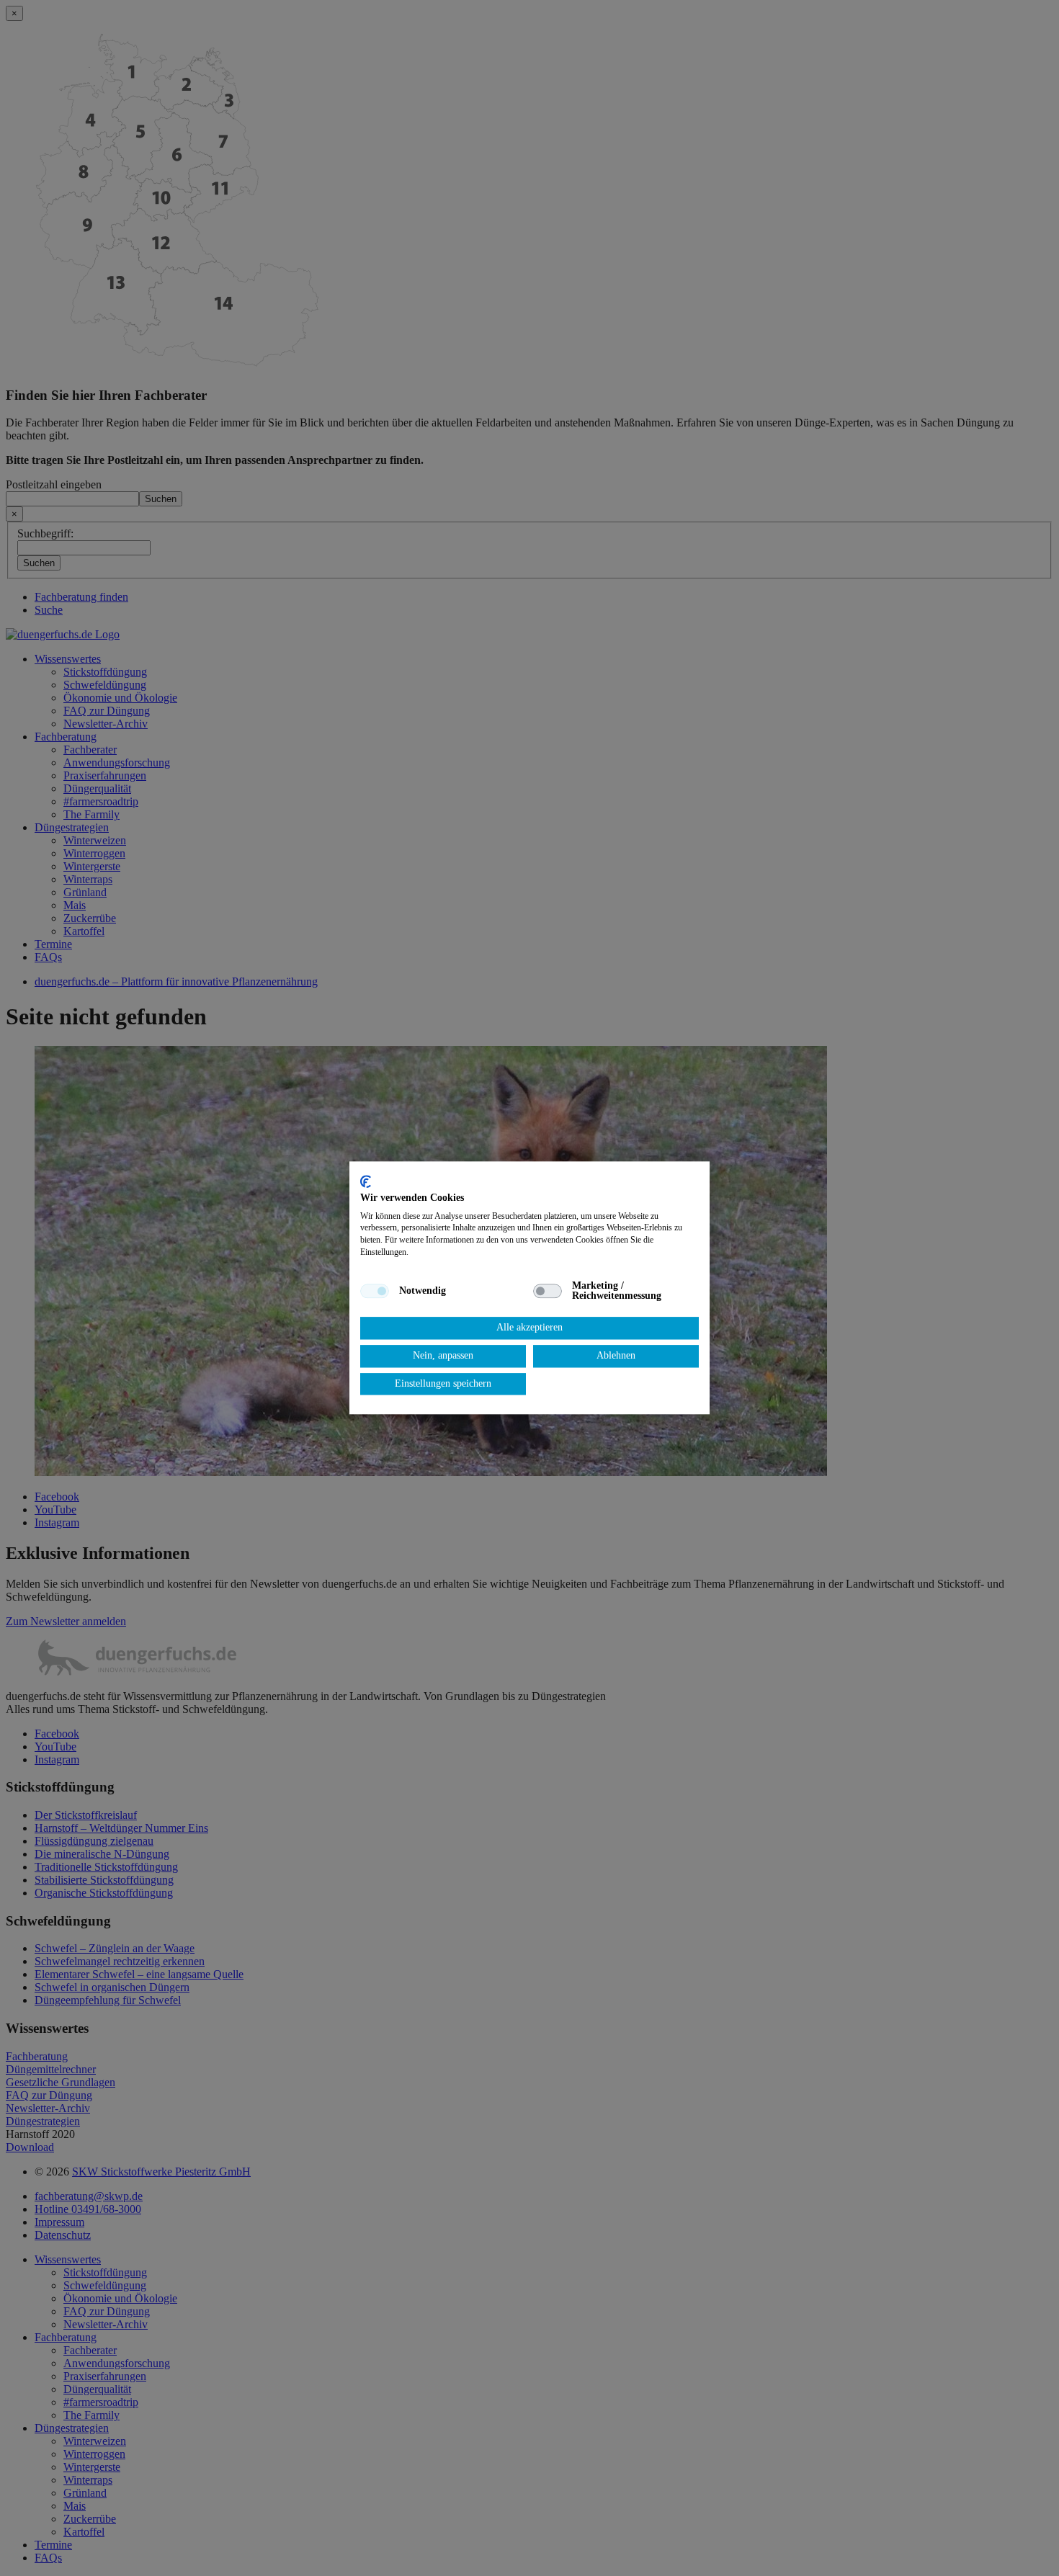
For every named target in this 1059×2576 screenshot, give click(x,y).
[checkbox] (375, 1291)
